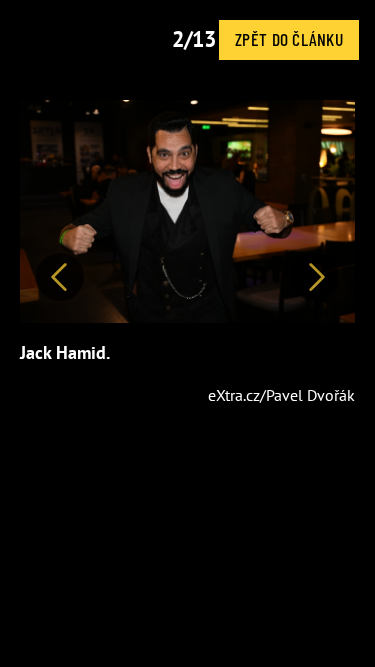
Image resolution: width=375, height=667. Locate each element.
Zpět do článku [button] (289, 39)
